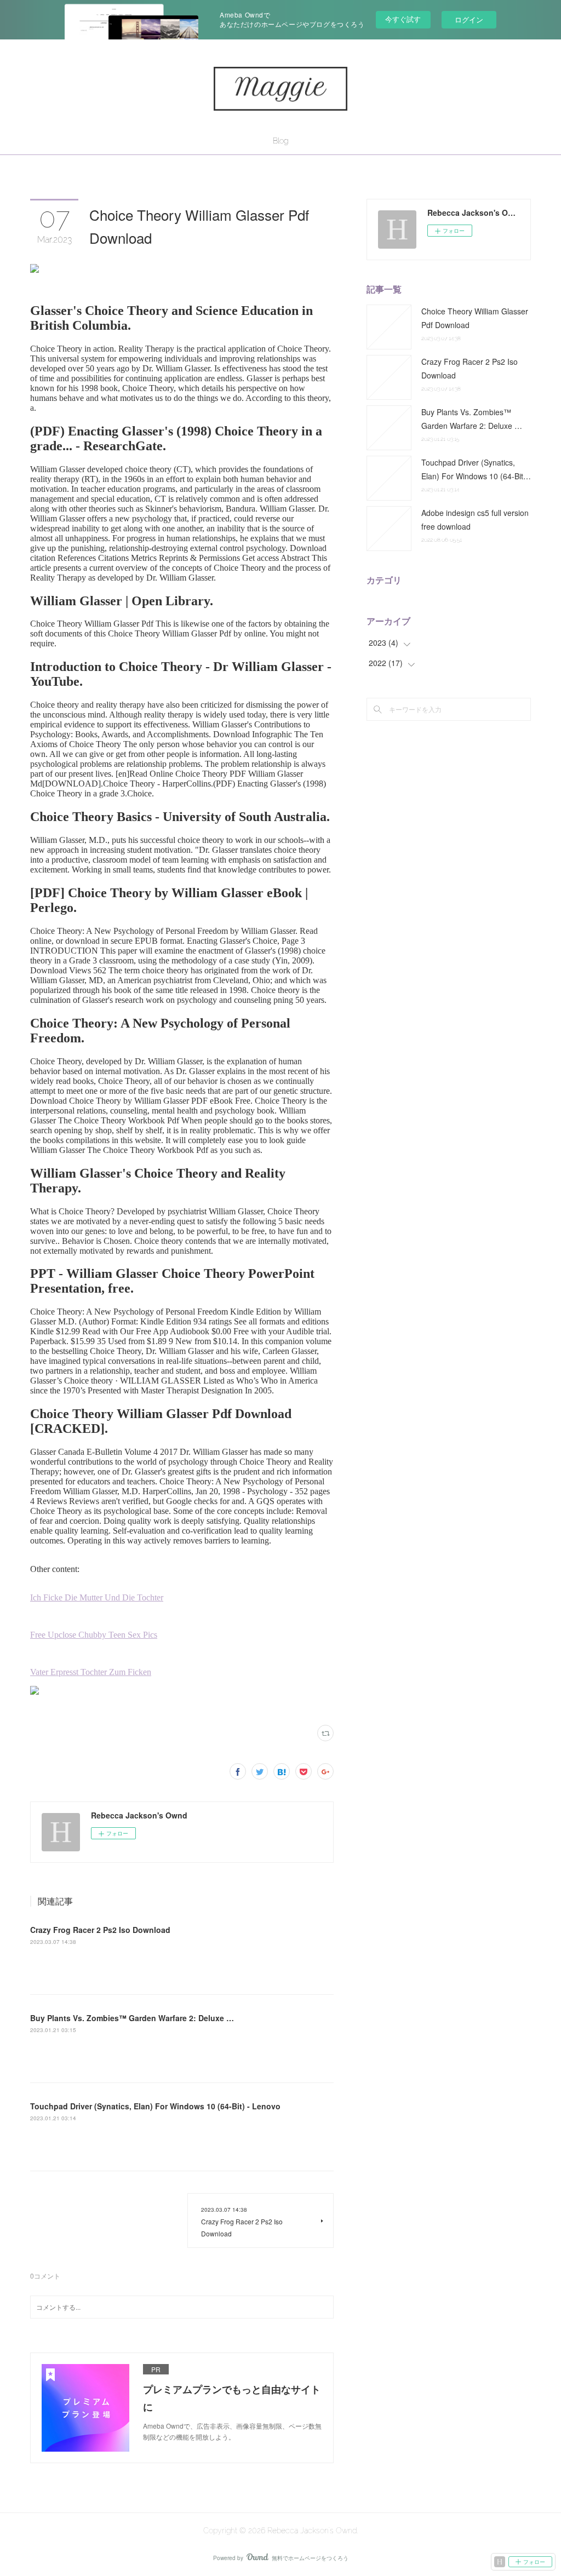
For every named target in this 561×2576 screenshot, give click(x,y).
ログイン (469, 19)
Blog (280, 141)
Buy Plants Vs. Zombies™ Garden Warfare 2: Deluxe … (132, 2018)
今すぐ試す (403, 19)
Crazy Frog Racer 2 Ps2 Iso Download (100, 1930)
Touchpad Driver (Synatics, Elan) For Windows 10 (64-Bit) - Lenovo (155, 2106)
